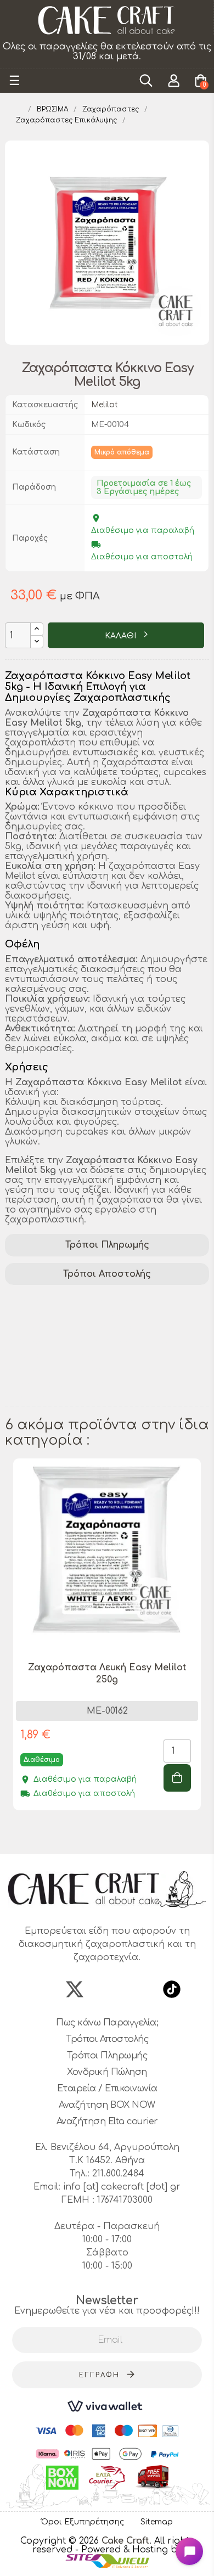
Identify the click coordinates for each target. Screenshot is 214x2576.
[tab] (107, 1245)
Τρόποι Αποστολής (107, 1274)
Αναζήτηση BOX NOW (107, 2105)
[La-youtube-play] (139, 1989)
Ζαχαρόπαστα (43, 1299)
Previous (10, 1649)
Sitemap (157, 2522)
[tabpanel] (107, 1643)
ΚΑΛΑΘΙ (122, 636)
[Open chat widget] (189, 2551)
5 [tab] (123, 1834)
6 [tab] (134, 1834)
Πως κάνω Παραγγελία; (107, 2023)
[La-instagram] (107, 1989)
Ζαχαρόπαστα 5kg (52, 1356)
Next (204, 1649)
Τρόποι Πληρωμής (107, 1245)
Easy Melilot (118, 1299)
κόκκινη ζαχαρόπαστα (61, 1384)
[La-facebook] (42, 1989)
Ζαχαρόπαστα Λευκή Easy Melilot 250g (107, 1674)
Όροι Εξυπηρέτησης (83, 2522)
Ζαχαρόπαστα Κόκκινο (62, 1399)
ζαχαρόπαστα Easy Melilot (71, 1313)
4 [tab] (112, 1834)
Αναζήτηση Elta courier (107, 2122)
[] (177, 1778)
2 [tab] (91, 1834)
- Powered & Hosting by (129, 2550)
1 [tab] (80, 1834)
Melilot (105, 405)
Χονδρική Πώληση (107, 2072)
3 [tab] (102, 1834)
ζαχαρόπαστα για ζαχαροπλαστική (92, 1342)
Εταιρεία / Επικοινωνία (107, 2089)
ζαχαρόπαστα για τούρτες (71, 1327)
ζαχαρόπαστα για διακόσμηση (81, 1370)
